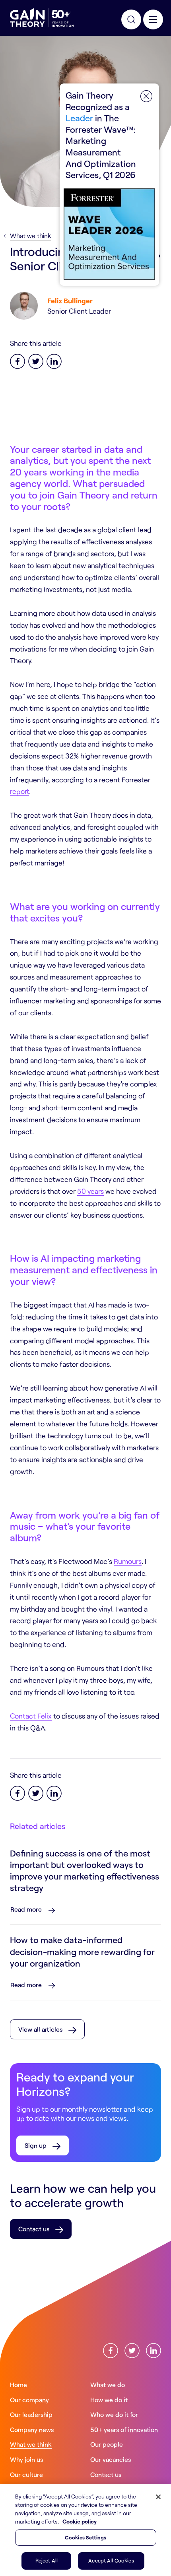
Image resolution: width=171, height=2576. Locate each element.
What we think (30, 236)
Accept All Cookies (111, 2560)
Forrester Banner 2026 (109, 185)
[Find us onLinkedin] (154, 2350)
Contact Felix (31, 1716)
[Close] (158, 2497)
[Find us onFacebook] (111, 2350)
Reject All (47, 2560)
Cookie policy (80, 2521)
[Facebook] (17, 360)
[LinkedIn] (54, 360)
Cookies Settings (85, 2537)
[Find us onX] (132, 2350)
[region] (85, 2530)
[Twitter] (36, 360)
